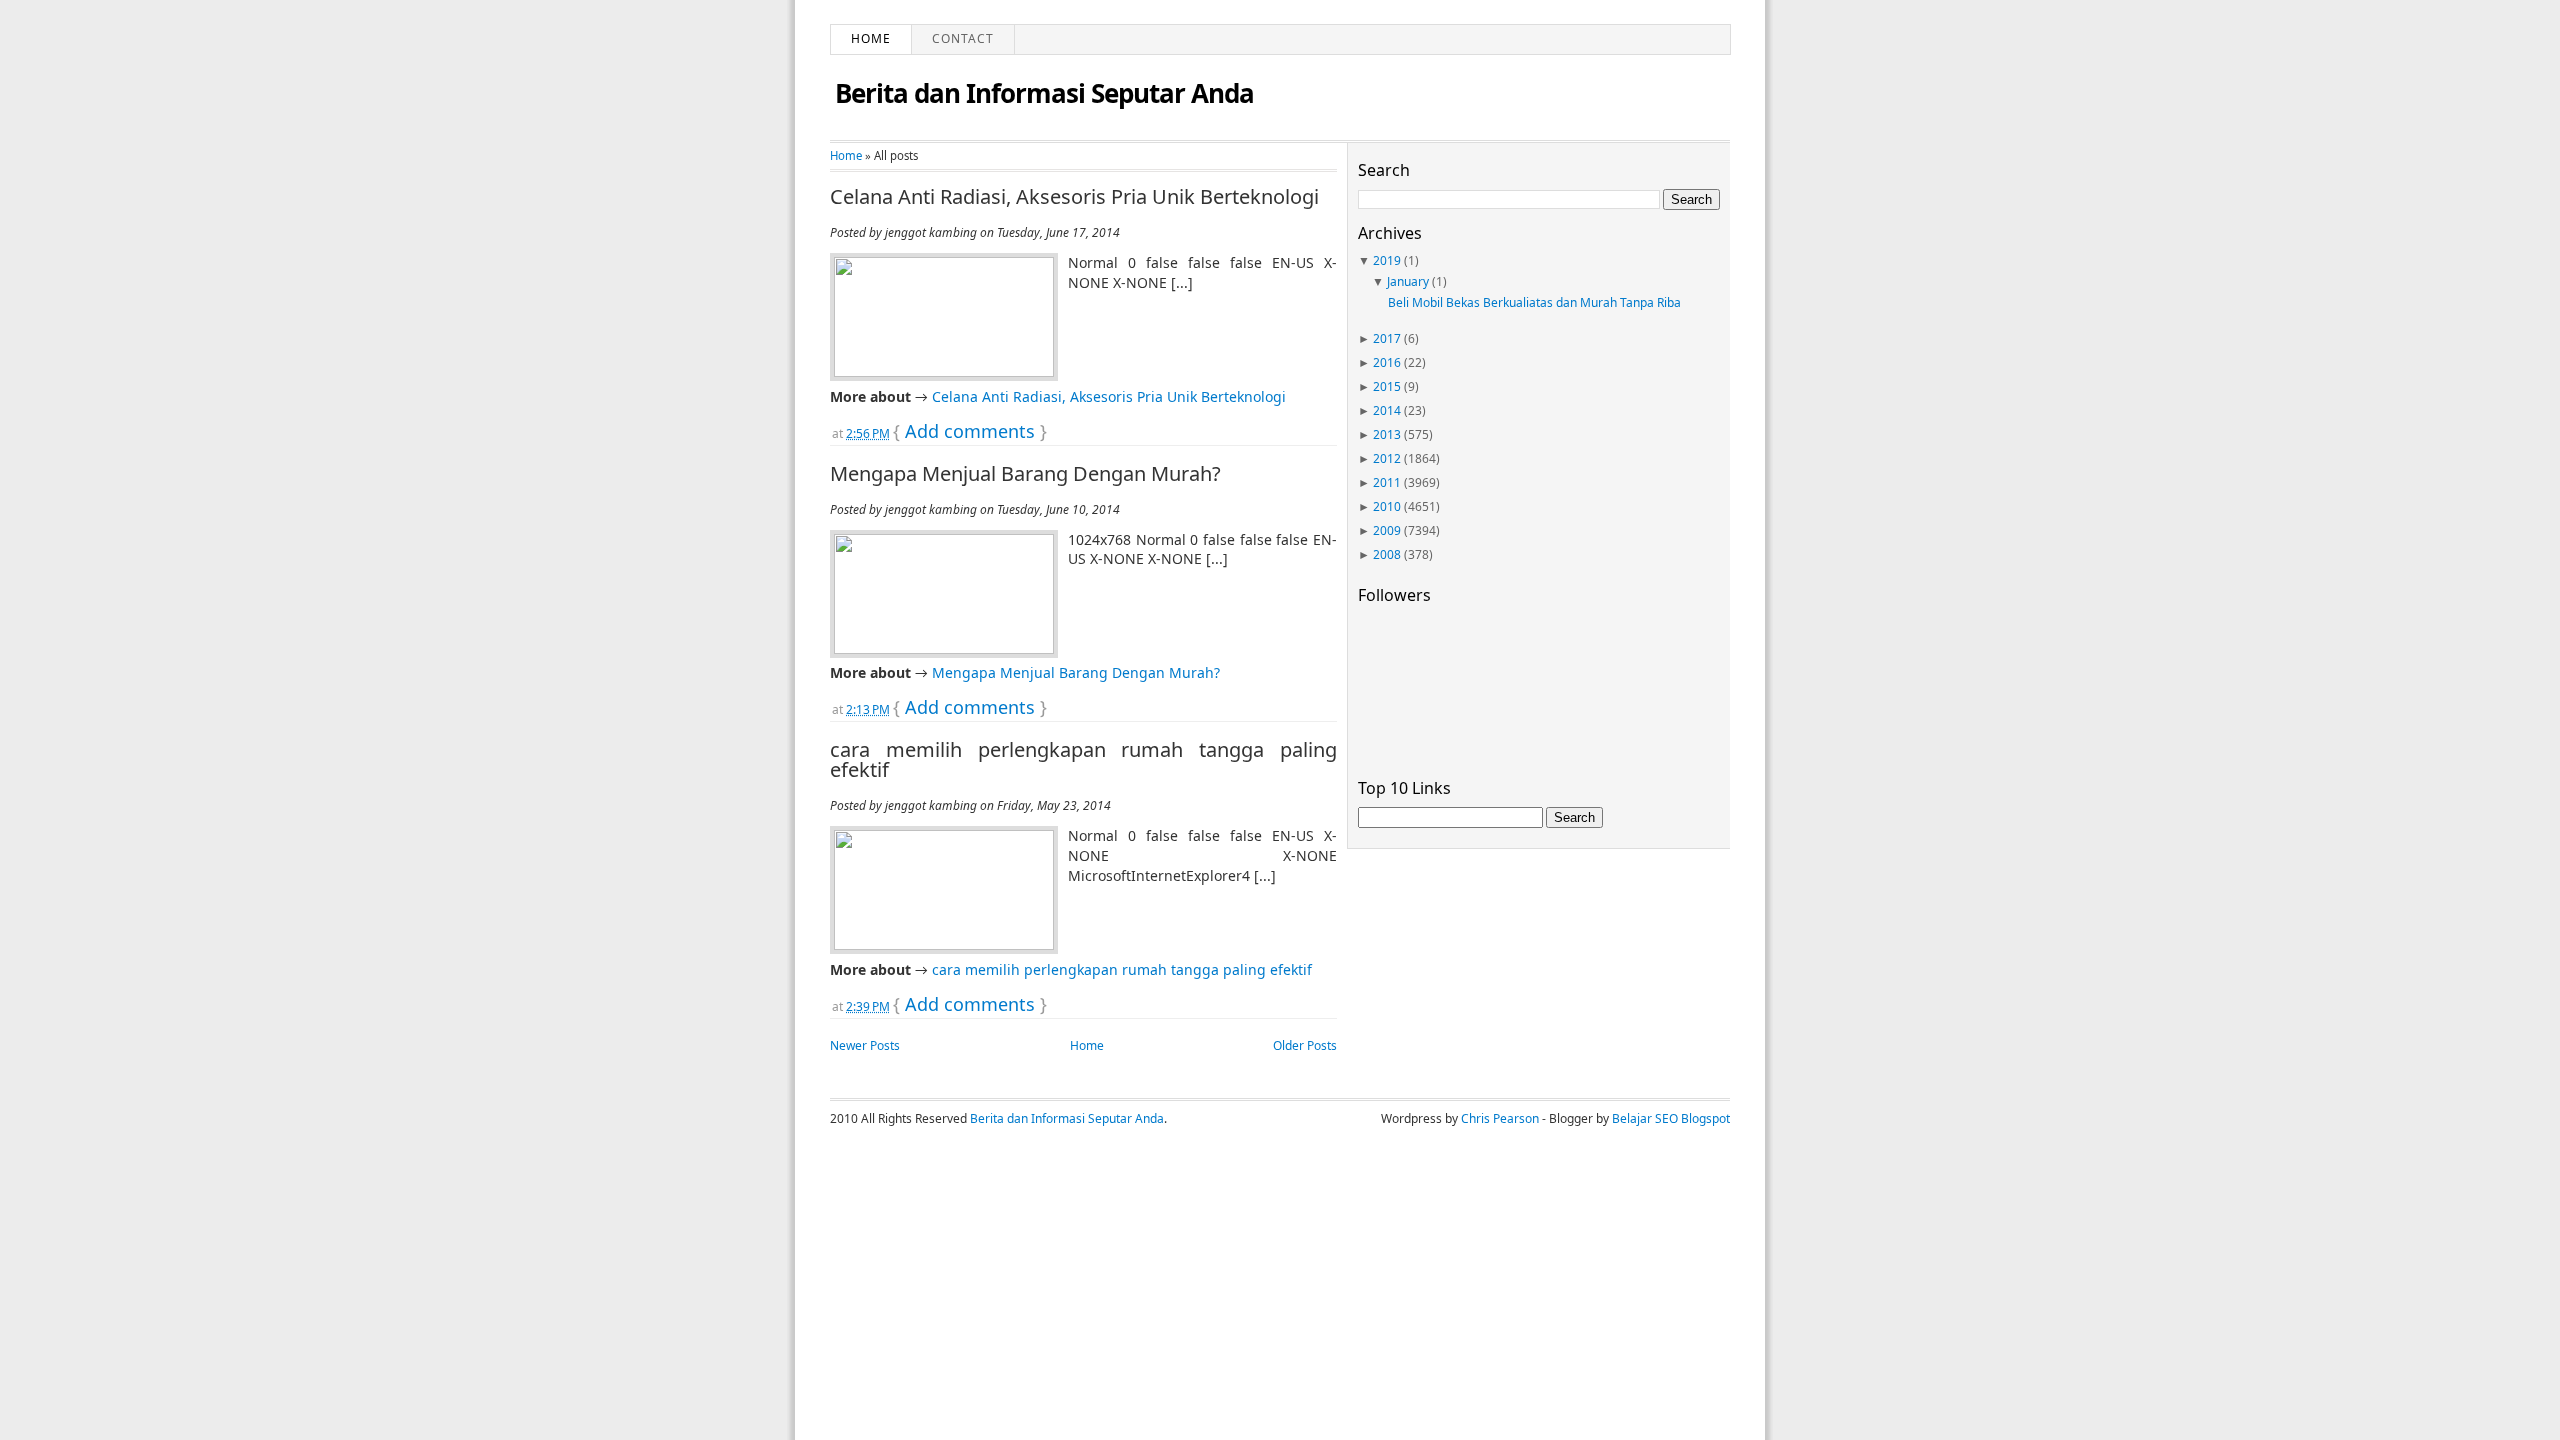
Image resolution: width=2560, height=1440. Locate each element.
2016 (1387, 362)
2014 (1387, 410)
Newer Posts (865, 1045)
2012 (1387, 458)
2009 (1387, 530)
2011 (1387, 482)
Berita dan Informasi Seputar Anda (1044, 93)
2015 (1387, 386)
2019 (1387, 260)
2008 (1387, 554)
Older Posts (1305, 1045)
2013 (1387, 434)
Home (871, 38)
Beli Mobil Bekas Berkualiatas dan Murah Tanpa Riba (1534, 302)
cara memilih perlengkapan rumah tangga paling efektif (1083, 760)
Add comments (970, 431)
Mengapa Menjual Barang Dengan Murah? (1025, 474)
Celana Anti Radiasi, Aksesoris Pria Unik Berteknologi (1074, 197)
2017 (1387, 338)
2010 (1387, 506)
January (1408, 281)
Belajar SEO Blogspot (1671, 1118)
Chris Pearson (1500, 1118)
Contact (963, 38)
